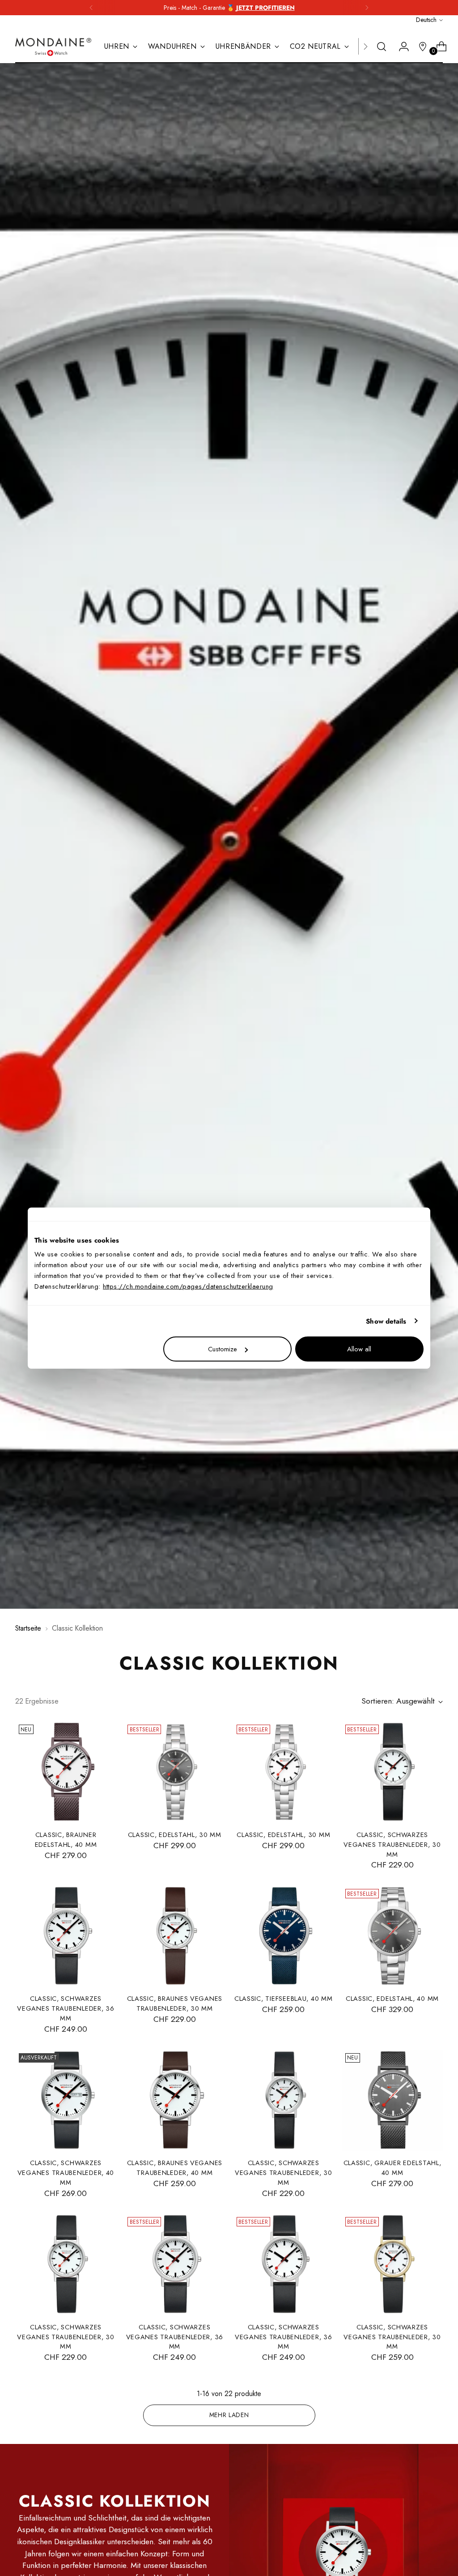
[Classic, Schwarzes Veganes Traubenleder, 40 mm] (66, 2100)
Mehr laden (229, 2415)
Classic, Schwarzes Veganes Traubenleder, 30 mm (392, 1844)
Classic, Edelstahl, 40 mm (392, 1998)
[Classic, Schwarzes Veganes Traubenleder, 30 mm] (392, 1772)
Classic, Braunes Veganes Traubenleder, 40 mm (175, 2168)
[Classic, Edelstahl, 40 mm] (392, 1936)
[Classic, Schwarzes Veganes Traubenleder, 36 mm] (66, 1936)
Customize (223, 1349)
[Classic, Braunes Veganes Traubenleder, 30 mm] (174, 1936)
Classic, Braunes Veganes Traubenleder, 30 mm (175, 2003)
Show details (386, 1321)
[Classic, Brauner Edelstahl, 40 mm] (66, 1772)
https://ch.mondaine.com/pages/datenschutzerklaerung (188, 1286)
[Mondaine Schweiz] (53, 47)
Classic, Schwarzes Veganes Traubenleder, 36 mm (66, 2008)
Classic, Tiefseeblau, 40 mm (284, 1998)
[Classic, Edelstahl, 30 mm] (174, 1772)
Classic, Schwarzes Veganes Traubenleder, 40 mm (66, 2172)
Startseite (28, 1628)
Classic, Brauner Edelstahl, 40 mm (66, 1839)
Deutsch (426, 20)
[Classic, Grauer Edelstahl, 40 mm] (392, 2100)
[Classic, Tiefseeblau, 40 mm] (284, 1936)
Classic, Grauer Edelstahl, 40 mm (392, 2168)
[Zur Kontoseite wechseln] (400, 47)
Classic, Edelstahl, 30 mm (175, 1835)
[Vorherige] (91, 8)
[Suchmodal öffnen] (382, 47)
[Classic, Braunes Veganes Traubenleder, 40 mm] (174, 2100)
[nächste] (367, 8)
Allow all (359, 1349)
